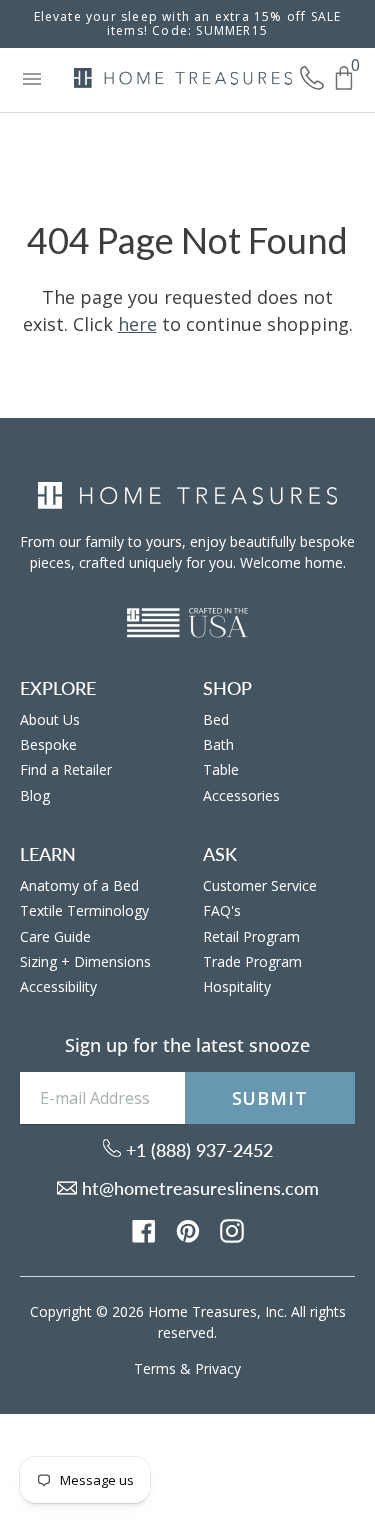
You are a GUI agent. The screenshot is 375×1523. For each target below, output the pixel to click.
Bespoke (48, 744)
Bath (218, 744)
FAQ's (222, 910)
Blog (35, 795)
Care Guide (55, 936)
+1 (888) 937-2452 (197, 1150)
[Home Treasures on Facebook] (144, 1230)
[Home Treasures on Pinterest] (188, 1230)
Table (221, 769)
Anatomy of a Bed (79, 885)
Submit (270, 1098)
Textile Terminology (84, 910)
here (137, 324)
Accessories (241, 795)
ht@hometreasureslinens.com (198, 1188)
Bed (216, 719)
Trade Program (252, 961)
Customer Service (260, 885)
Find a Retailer (66, 769)
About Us (50, 719)
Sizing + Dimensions (85, 961)
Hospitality (237, 986)
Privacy (218, 1368)
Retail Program (251, 936)
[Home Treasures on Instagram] (232, 1230)
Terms (155, 1368)
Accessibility (58, 986)
